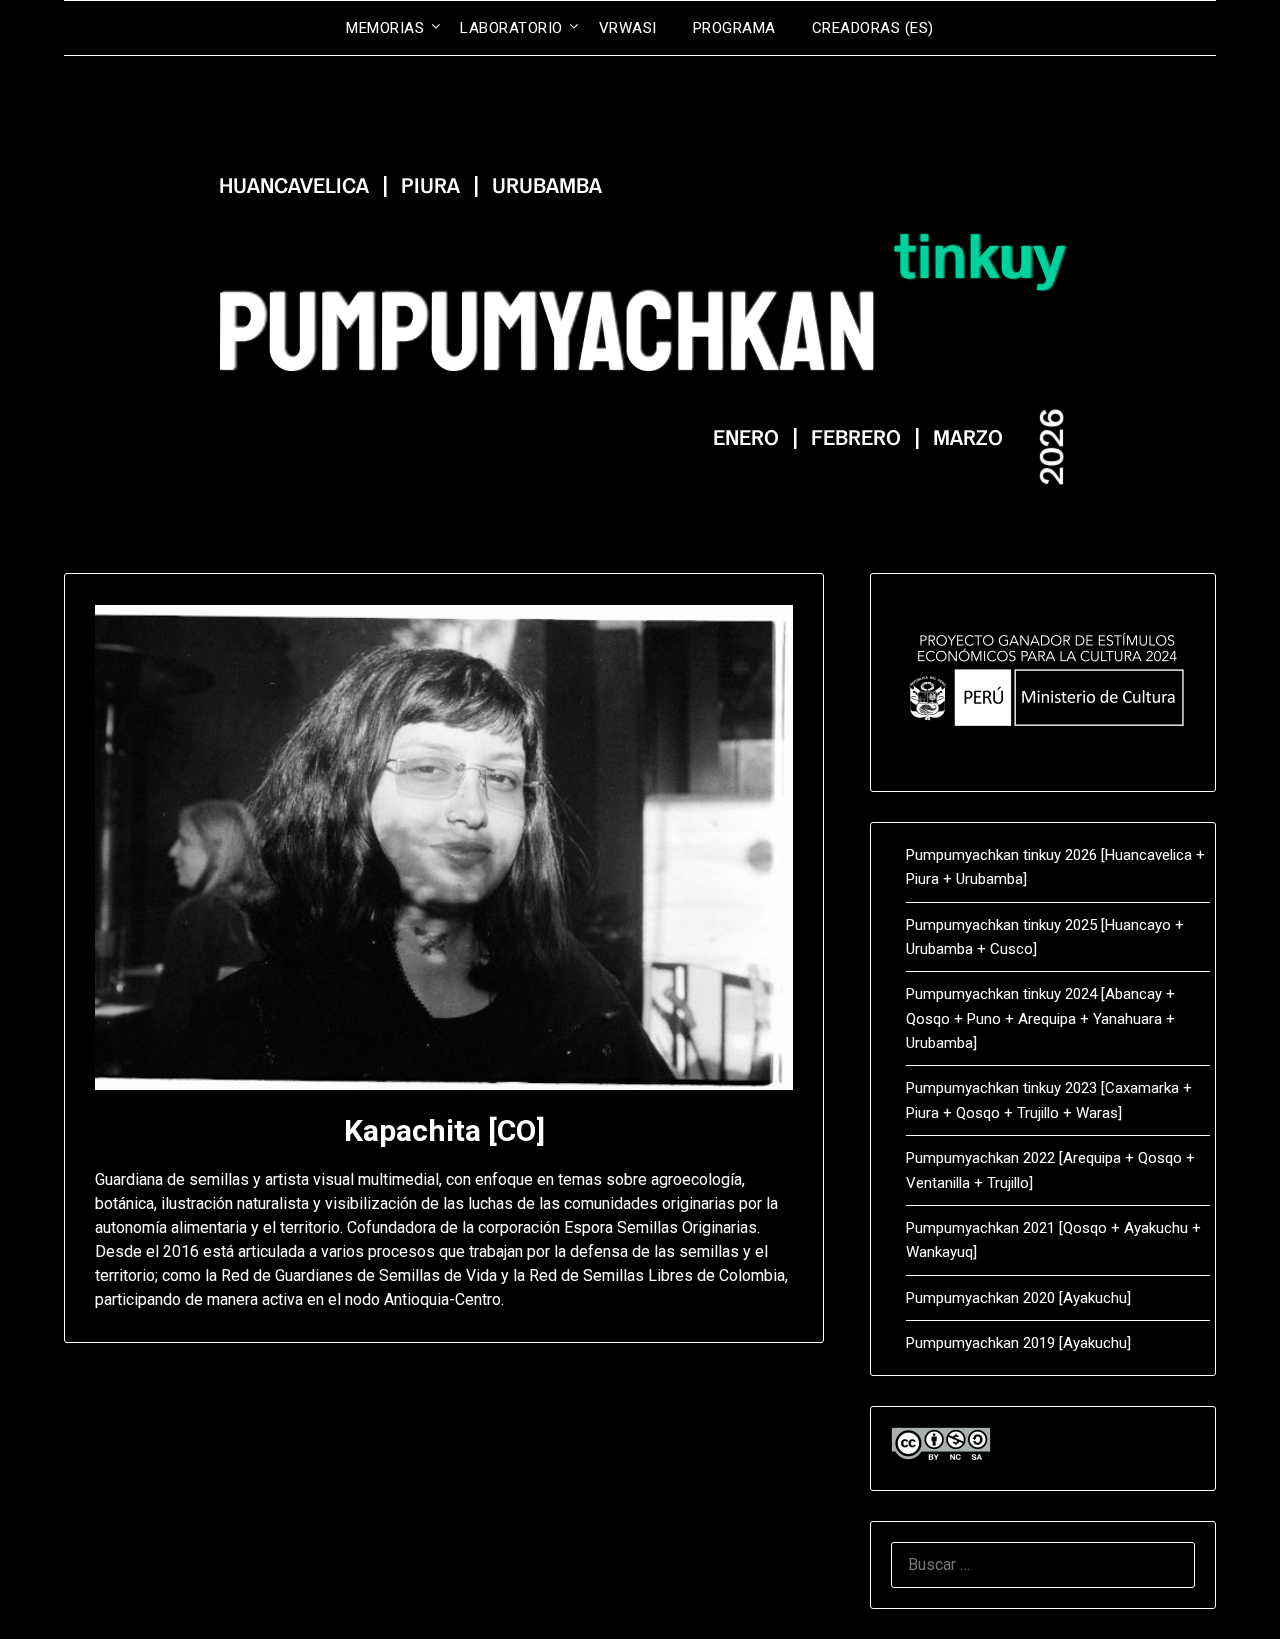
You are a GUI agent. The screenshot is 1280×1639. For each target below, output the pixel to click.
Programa (734, 28)
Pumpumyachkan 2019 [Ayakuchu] (1018, 1343)
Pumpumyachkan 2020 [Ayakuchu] (1018, 1298)
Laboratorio (511, 28)
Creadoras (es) (873, 28)
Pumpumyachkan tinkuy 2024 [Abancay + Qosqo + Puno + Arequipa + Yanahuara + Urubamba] (1040, 1018)
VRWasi (628, 28)
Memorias (385, 28)
